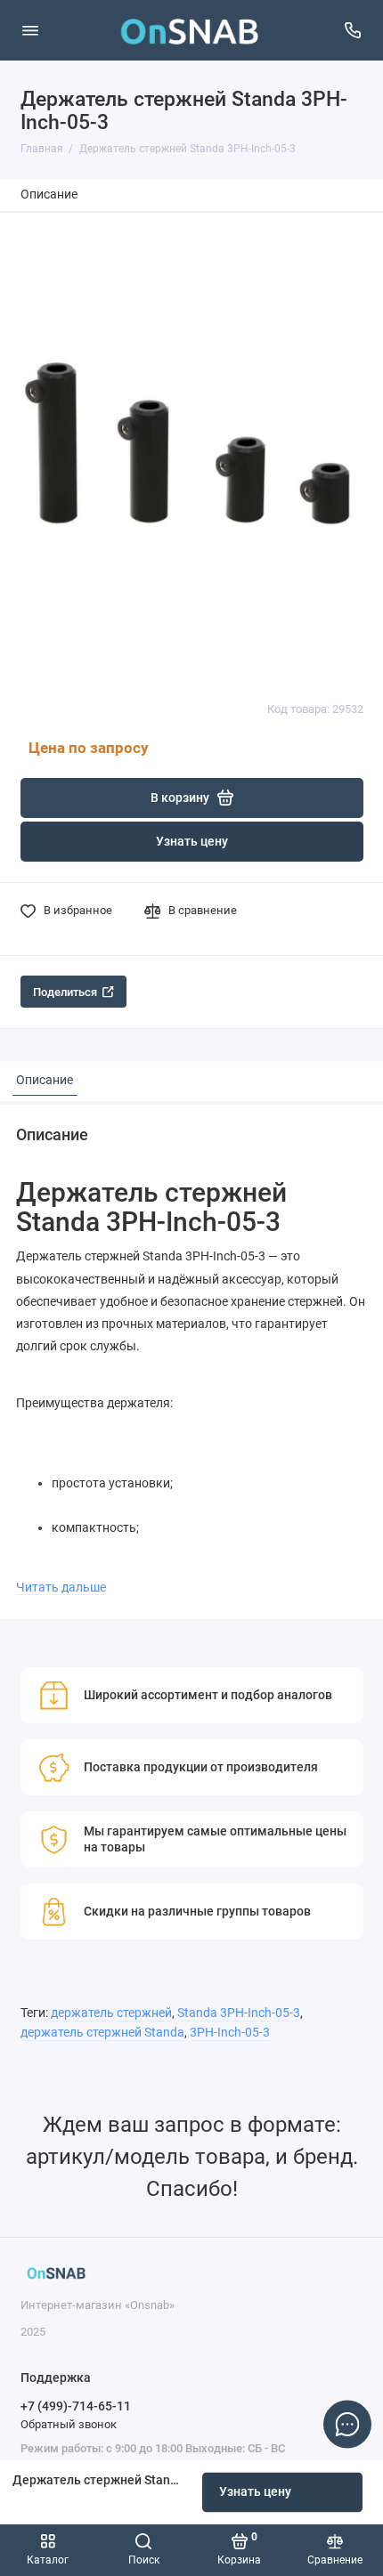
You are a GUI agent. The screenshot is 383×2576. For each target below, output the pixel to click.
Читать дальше (61, 1587)
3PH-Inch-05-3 (230, 2033)
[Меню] (30, 30)
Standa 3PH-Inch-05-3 (239, 2013)
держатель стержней (111, 2013)
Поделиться (65, 992)
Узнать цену (255, 2492)
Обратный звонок (69, 2424)
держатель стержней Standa (102, 2033)
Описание (49, 194)
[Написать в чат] (347, 2424)
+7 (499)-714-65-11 (76, 2406)
